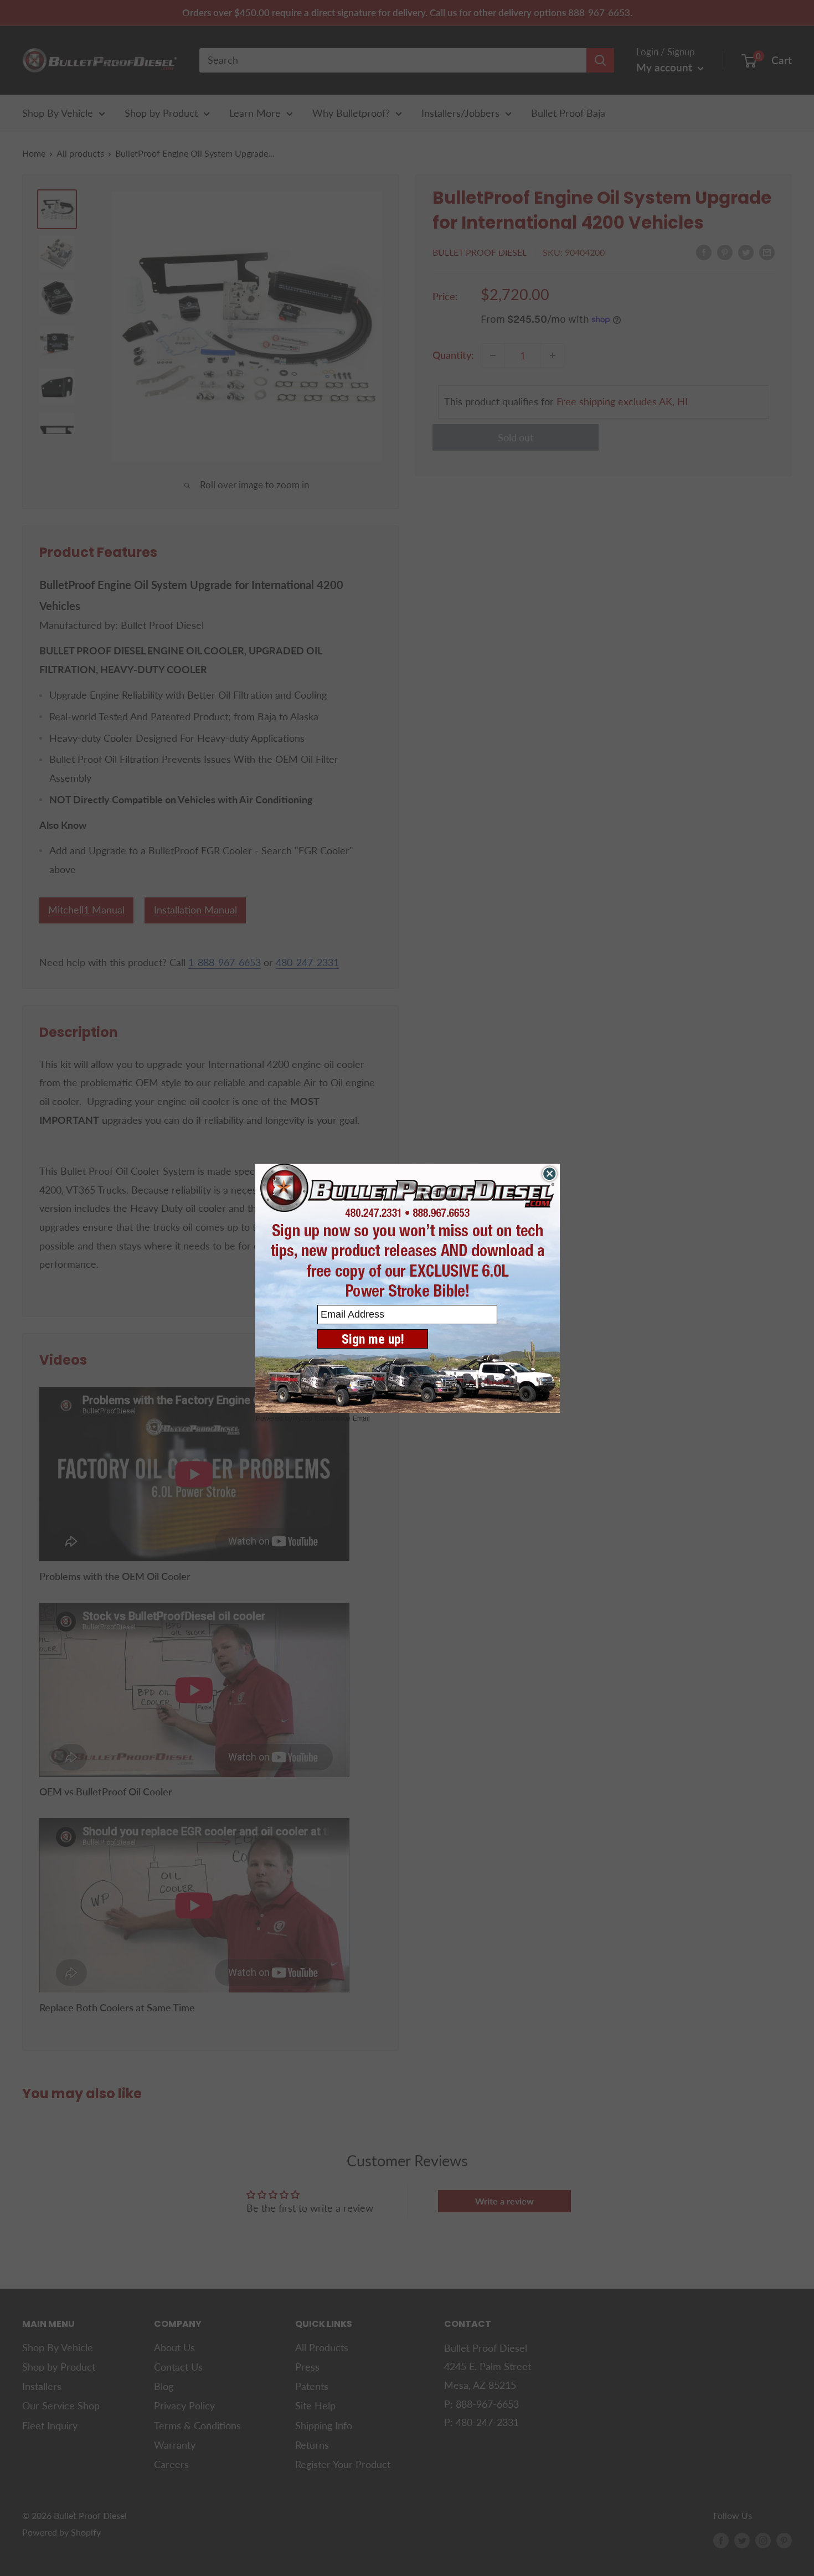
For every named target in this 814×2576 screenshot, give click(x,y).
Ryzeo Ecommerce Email (331, 1418)
